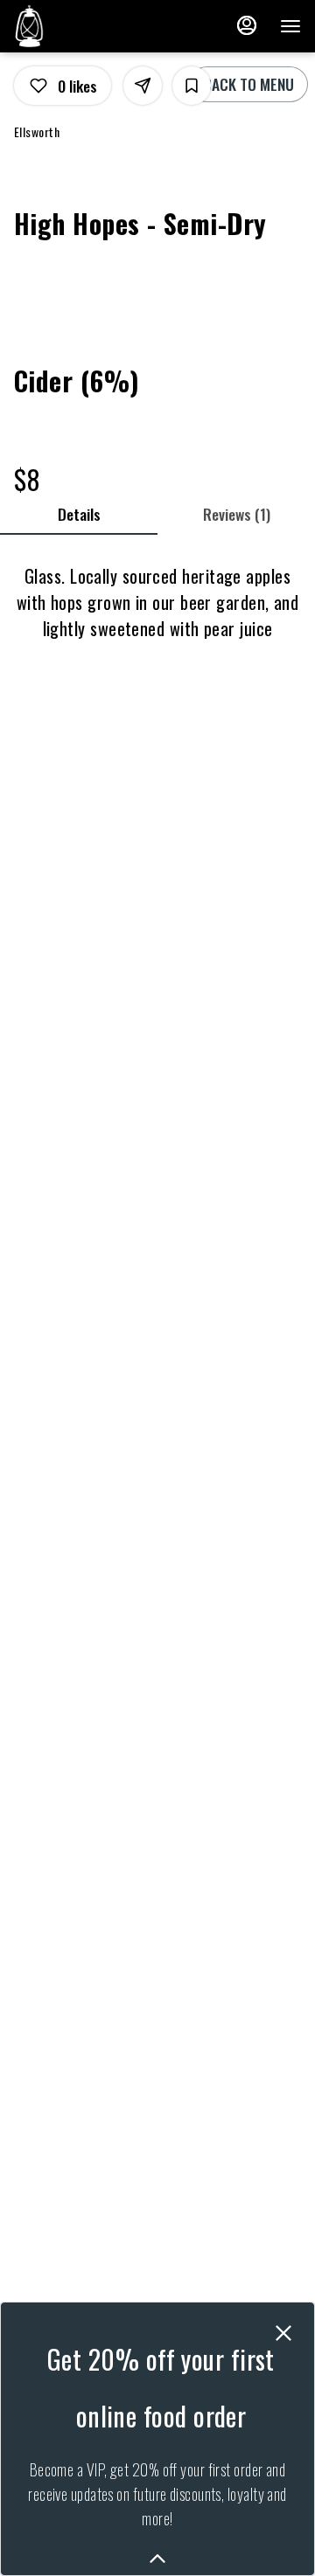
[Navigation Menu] (290, 26)
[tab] (79, 514)
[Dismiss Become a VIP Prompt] (283, 2333)
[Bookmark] (192, 86)
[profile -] (247, 25)
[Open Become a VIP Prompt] (157, 2559)
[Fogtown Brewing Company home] (93, 26)
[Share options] (143, 86)
